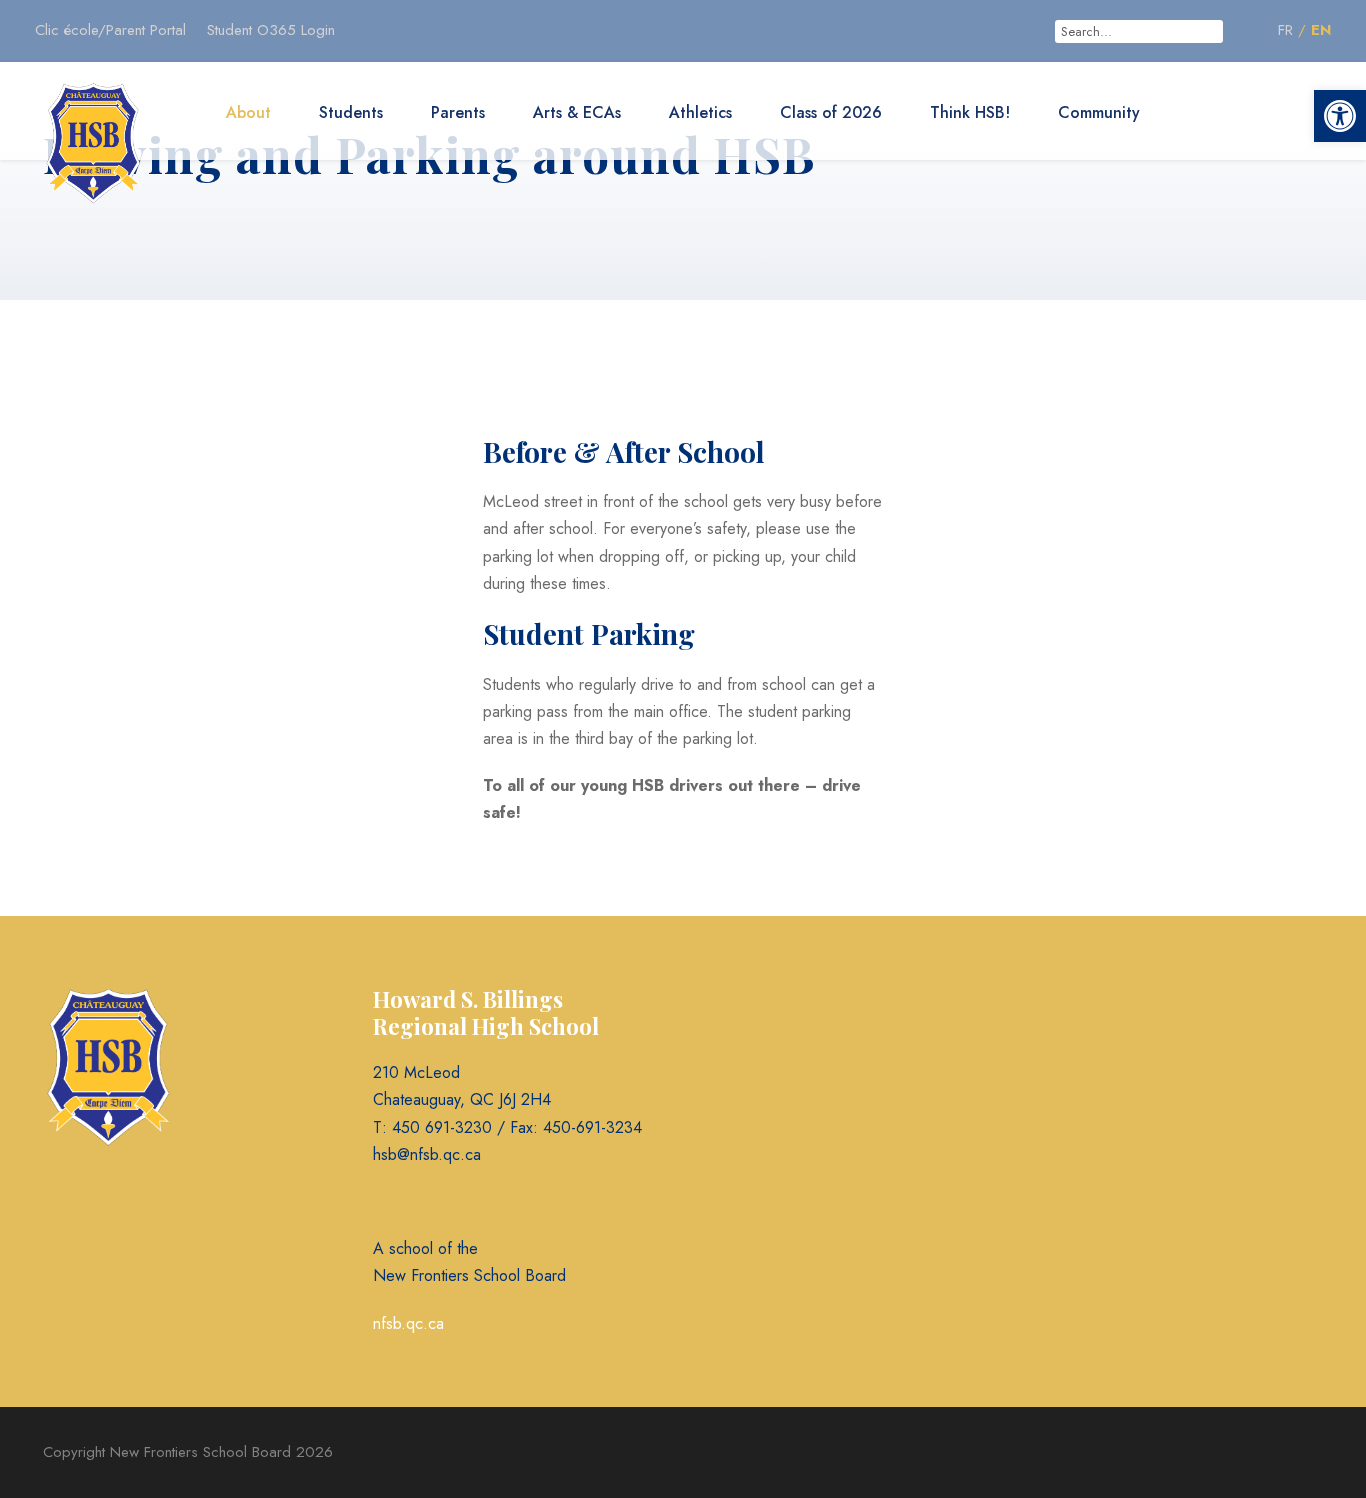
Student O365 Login (271, 30)
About (248, 112)
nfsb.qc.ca (408, 1323)
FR (1285, 30)
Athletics (700, 112)
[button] (1340, 116)
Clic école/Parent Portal (110, 30)
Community (1099, 112)
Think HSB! (970, 112)
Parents (458, 112)
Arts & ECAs (577, 112)
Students (351, 112)
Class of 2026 (831, 112)
